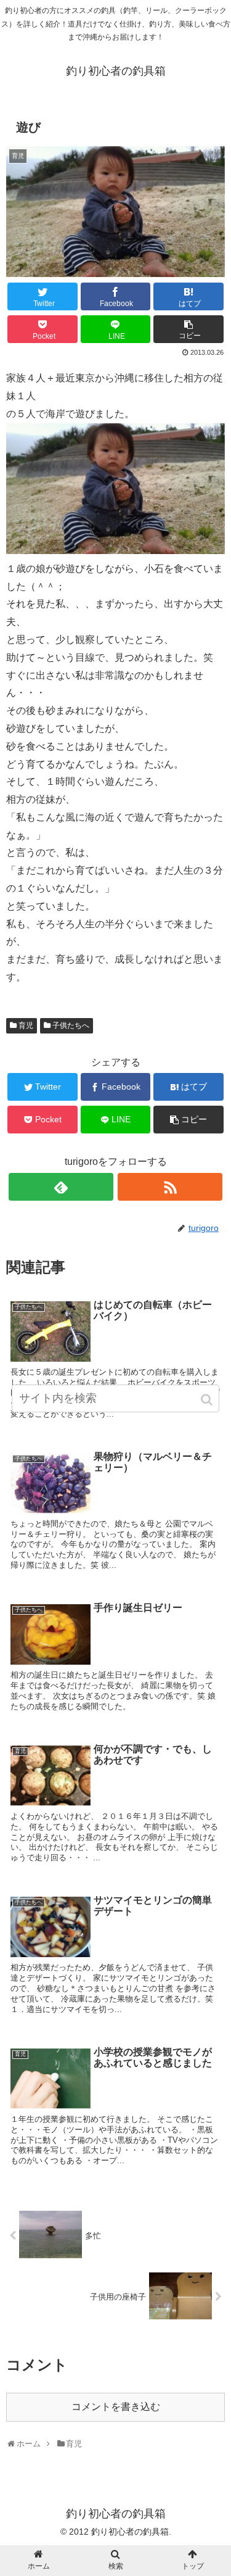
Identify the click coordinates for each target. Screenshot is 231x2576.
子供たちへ (71, 1025)
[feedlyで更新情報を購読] (61, 1187)
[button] (208, 1400)
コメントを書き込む (116, 2407)
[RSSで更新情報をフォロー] (170, 1187)
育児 (26, 1025)
